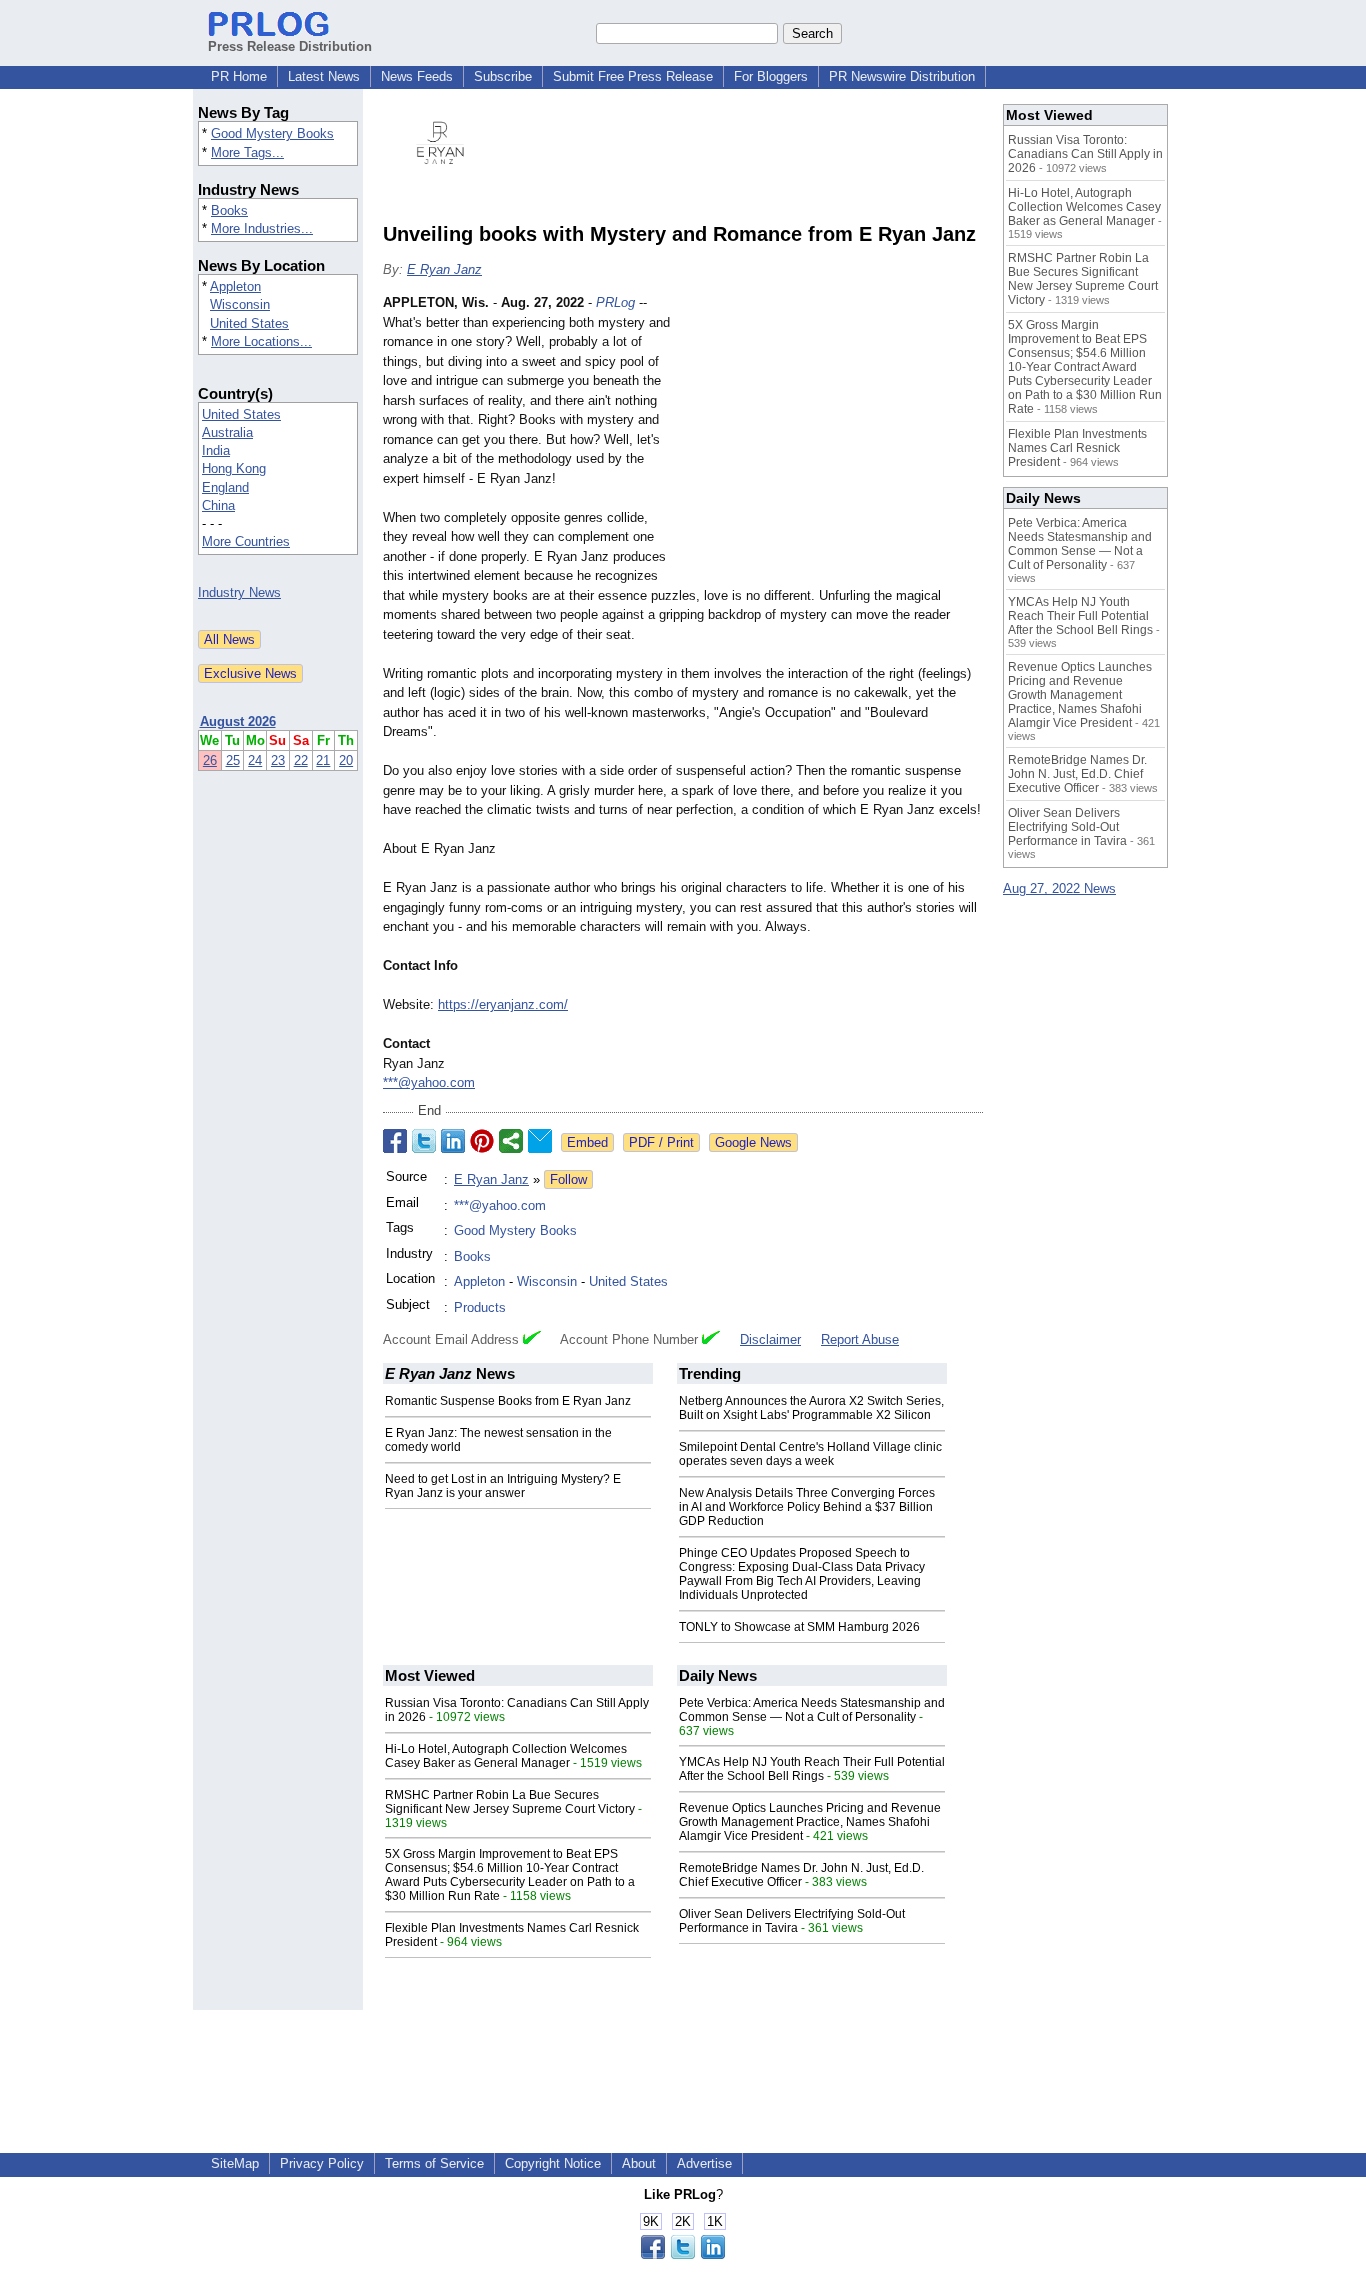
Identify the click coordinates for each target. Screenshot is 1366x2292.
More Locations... (261, 341)
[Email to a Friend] (540, 1141)
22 (301, 760)
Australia (227, 432)
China (218, 505)
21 (323, 760)
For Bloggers (771, 76)
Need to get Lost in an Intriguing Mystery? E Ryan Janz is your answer (503, 1486)
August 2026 (238, 721)
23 (278, 760)
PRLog (615, 302)
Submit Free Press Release (633, 76)
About (639, 2163)
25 (233, 760)
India (216, 450)
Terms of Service (434, 2163)
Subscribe (503, 76)
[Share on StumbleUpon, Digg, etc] (511, 1141)
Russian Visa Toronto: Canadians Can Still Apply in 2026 (1085, 154)
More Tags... (247, 152)
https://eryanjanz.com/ (503, 1004)
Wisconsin (240, 304)
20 (346, 760)
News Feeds (417, 76)
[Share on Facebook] (395, 1141)
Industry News (239, 592)
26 (210, 760)
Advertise (704, 2163)
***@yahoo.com (429, 1082)
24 (255, 760)
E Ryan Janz (444, 269)
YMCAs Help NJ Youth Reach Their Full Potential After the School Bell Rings (812, 1769)
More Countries (246, 541)
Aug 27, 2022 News (1059, 888)
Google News (753, 1142)
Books (229, 210)
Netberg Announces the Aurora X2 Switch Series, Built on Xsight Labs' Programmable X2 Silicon (811, 1408)
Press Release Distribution (290, 46)
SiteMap (235, 2163)
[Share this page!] (683, 2254)
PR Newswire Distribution (902, 76)
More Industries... (262, 228)
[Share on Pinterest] (482, 1141)
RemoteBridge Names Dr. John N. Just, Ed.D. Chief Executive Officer (801, 1875)
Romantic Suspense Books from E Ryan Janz (508, 1401)
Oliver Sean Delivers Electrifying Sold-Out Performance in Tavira (792, 1921)
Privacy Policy (322, 2163)
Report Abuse (860, 1339)
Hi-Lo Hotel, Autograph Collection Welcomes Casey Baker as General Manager (506, 1756)
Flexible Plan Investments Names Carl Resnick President (1077, 448)
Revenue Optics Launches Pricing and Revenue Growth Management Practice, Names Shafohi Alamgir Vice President (810, 1822)
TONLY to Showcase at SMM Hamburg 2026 (799, 1627)
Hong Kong (234, 468)
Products (480, 1307)
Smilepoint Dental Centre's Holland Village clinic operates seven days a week (810, 1454)
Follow (568, 1179)
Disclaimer (770, 1339)
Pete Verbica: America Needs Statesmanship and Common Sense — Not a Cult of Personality (812, 1710)
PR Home (239, 76)
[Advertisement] (833, 440)
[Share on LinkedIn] (453, 1141)
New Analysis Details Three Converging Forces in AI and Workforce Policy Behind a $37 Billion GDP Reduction (807, 1507)
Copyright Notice (553, 2163)
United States (249, 323)
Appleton (235, 286)
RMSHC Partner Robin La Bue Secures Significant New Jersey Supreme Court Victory (510, 1802)
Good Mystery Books (272, 133)
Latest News (324, 76)
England (225, 487)
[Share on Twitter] (424, 1141)
